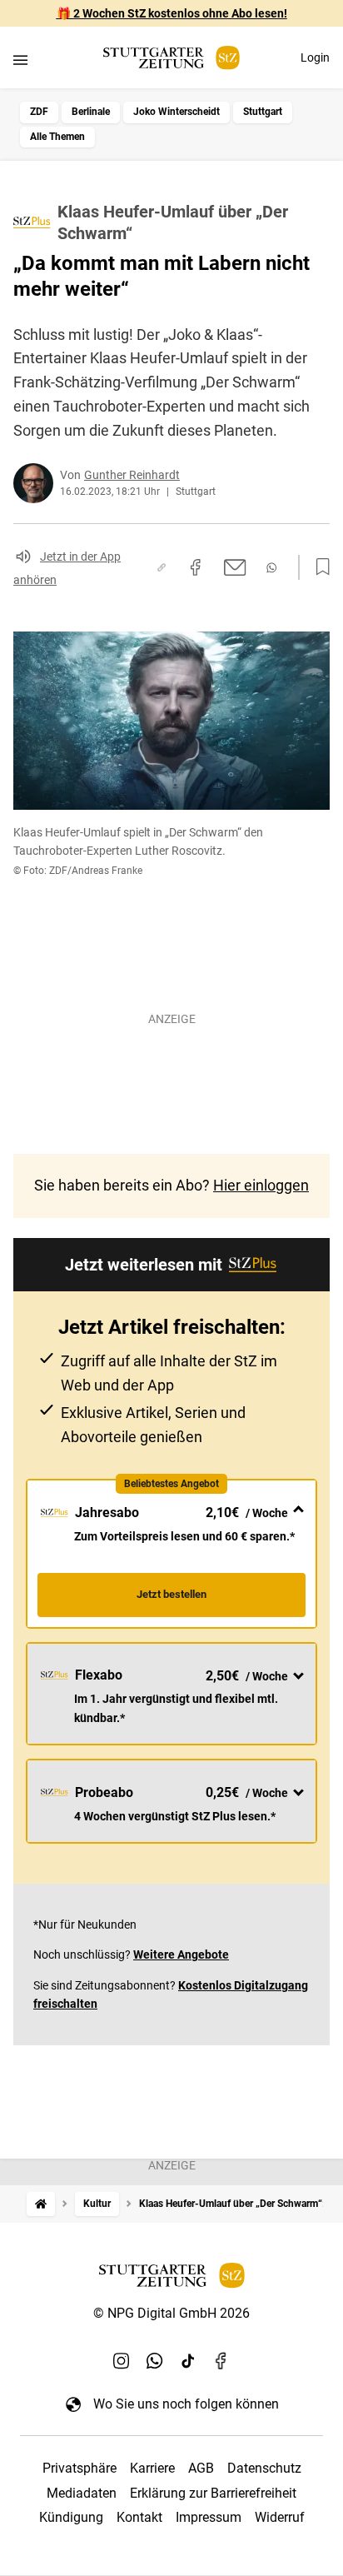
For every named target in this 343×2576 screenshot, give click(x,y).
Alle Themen (57, 137)
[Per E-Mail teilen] (235, 567)
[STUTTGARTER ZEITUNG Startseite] (171, 58)
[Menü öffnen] (20, 60)
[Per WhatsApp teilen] (271, 568)
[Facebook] (221, 2360)
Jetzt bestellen (171, 1594)
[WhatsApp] (155, 2360)
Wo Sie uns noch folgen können (186, 2404)
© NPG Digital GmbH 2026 (171, 2313)
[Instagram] (122, 2360)
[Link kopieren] (162, 567)
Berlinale (91, 112)
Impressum (209, 2517)
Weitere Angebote (181, 1954)
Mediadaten (82, 2493)
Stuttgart (263, 112)
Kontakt (139, 2517)
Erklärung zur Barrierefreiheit (213, 2493)
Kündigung (71, 2517)
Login (315, 57)
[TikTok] (188, 2360)
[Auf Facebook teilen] (196, 567)
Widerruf (280, 2517)
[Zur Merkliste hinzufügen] (318, 567)
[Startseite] (41, 2204)
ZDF (39, 112)
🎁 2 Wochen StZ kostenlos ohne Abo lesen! (172, 13)
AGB (201, 2468)
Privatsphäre (80, 2468)
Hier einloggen (261, 1185)
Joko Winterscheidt (176, 112)
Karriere (152, 2468)
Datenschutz (264, 2468)
